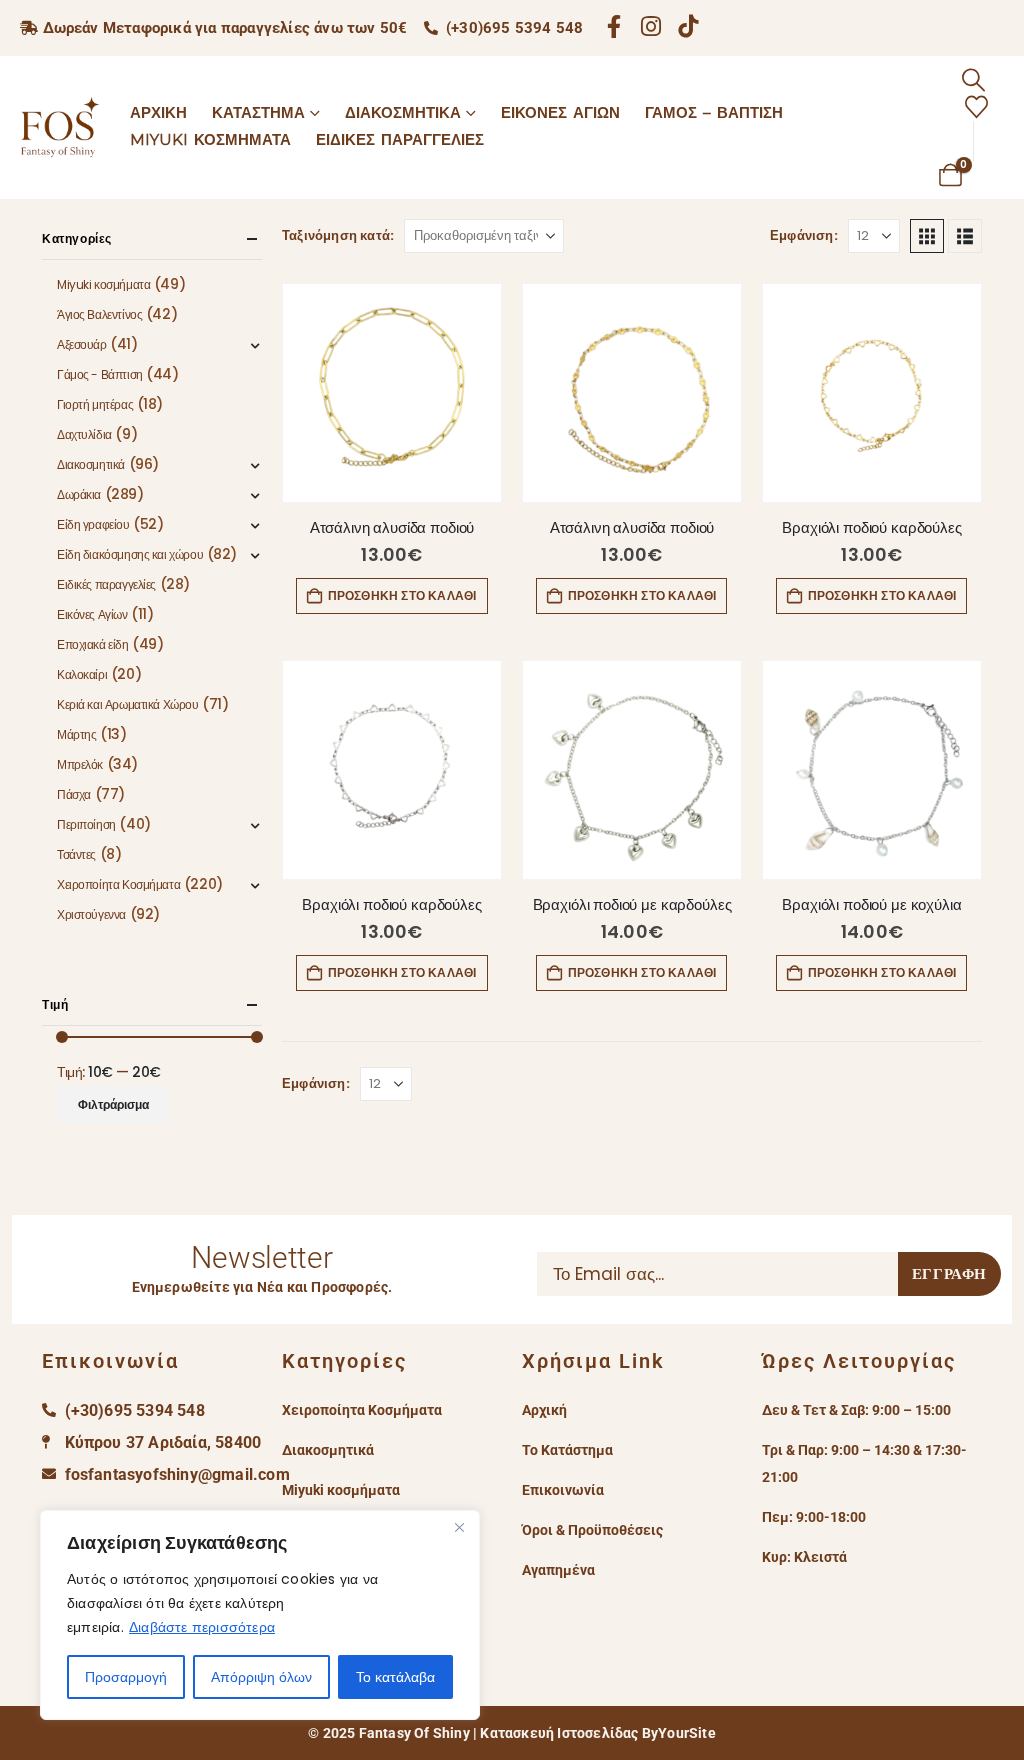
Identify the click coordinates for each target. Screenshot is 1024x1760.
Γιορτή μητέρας (95, 404)
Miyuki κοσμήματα (103, 284)
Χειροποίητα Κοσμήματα (118, 884)
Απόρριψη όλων (261, 1677)
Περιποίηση (86, 824)
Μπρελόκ (80, 764)
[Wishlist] (976, 107)
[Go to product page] (392, 393)
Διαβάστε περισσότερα (202, 1627)
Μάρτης (76, 734)
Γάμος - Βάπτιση (100, 374)
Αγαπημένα (558, 1570)
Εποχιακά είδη (93, 644)
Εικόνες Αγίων (560, 112)
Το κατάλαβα (395, 1677)
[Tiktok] (688, 25)
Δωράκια (79, 494)
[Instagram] (651, 25)
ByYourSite (679, 1733)
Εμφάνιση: (804, 235)
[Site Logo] (60, 127)
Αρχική (158, 112)
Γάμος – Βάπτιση (714, 112)
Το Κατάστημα (567, 1450)
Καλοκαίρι (82, 674)
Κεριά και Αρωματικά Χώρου (128, 704)
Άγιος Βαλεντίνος (99, 314)
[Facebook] (613, 25)
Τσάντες (76, 854)
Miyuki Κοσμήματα (210, 139)
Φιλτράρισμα (113, 1104)
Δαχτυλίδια (84, 434)
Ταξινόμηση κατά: (338, 235)
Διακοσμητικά (403, 112)
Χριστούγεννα (91, 914)
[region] (260, 1615)
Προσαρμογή (126, 1677)
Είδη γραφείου (93, 524)
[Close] (459, 1527)
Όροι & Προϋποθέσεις (592, 1530)
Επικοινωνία (563, 1490)
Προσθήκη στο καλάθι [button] (402, 595)
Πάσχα (74, 794)
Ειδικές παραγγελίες (106, 584)
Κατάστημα (258, 112)
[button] (973, 80)
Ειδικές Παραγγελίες (400, 139)
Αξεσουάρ (82, 344)
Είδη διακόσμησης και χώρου (130, 554)
